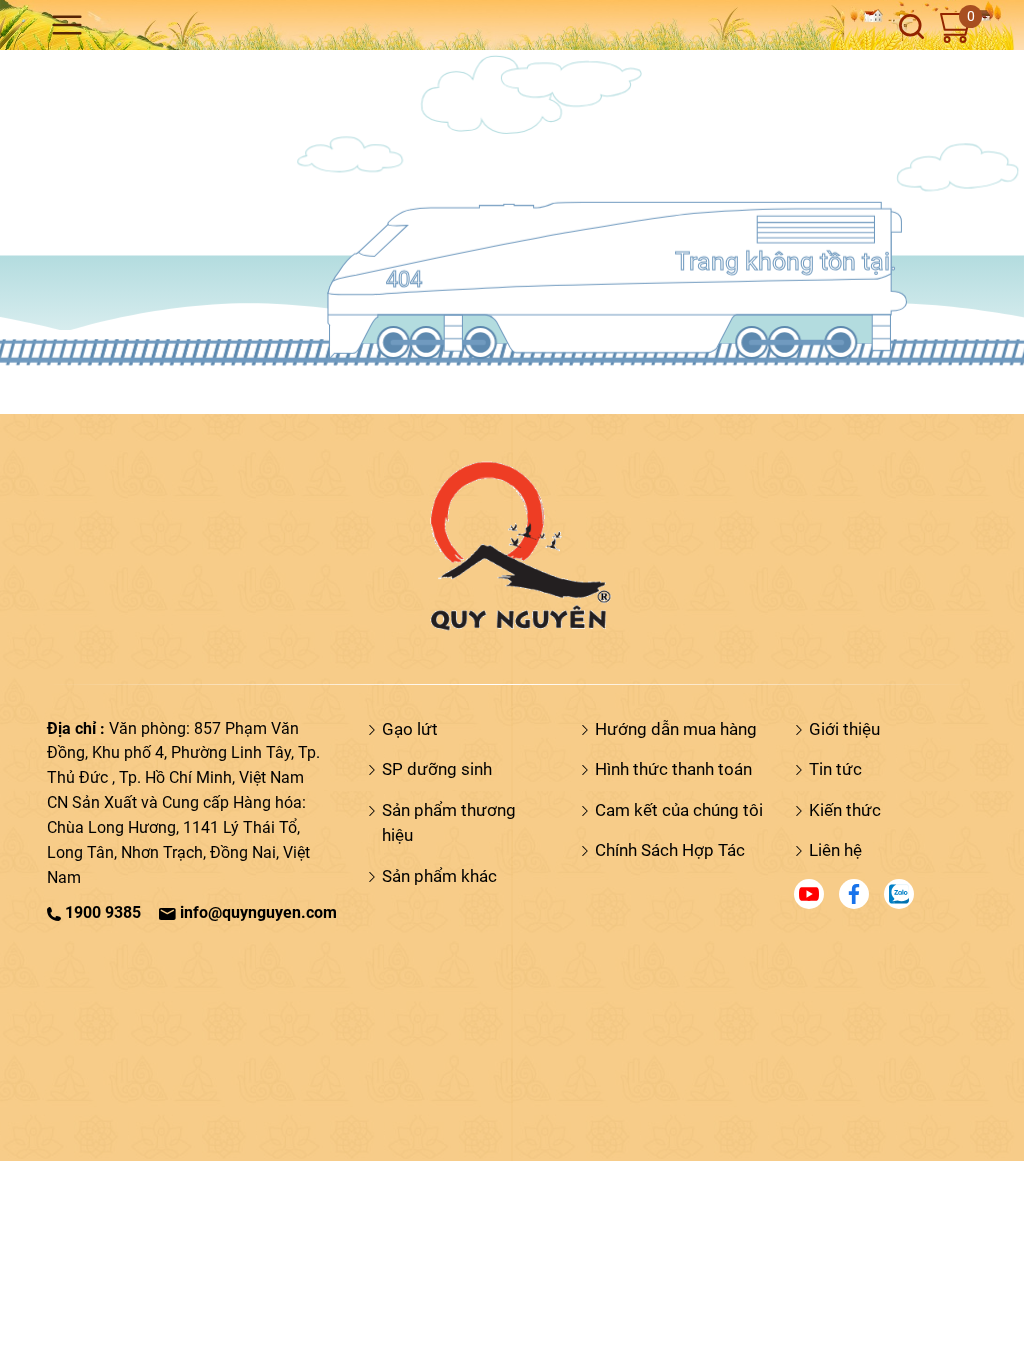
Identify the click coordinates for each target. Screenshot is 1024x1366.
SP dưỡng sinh (437, 769)
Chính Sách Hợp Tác (670, 850)
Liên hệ (835, 850)
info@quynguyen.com (256, 912)
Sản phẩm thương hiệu (449, 823)
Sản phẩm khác (439, 876)
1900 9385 (101, 912)
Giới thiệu (844, 729)
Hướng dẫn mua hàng (676, 729)
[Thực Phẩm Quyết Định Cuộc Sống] (512, 544)
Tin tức (835, 769)
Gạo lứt (410, 729)
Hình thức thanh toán (673, 769)
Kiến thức (845, 810)
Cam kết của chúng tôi (679, 810)
